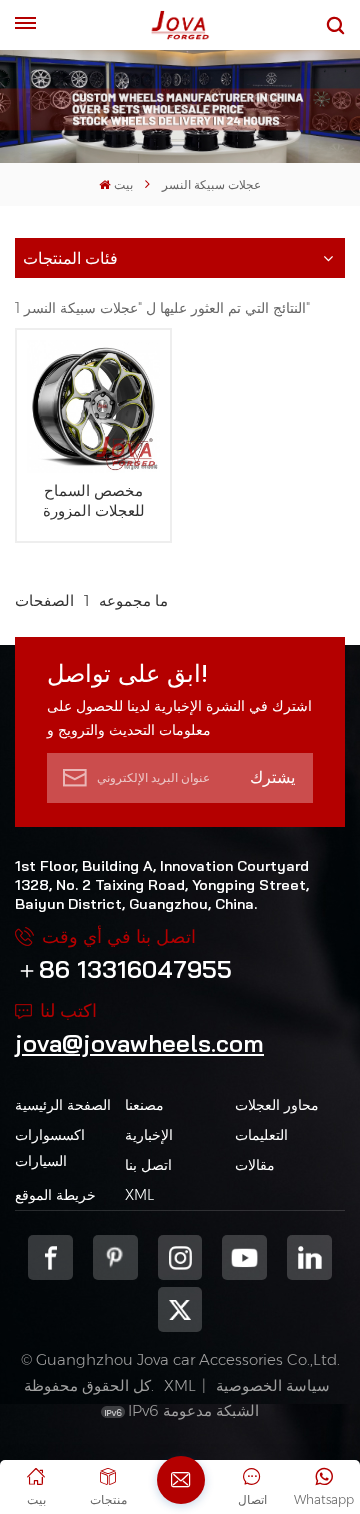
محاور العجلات (277, 1105)
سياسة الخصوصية (273, 1385)
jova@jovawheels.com (139, 1043)
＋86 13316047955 (123, 969)
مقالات (255, 1165)
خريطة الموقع (55, 1195)
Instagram (180, 1257)
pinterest (115, 1257)
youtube (244, 1257)
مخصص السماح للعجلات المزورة (94, 500)
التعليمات (261, 1135)
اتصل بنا (148, 1165)
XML (139, 1195)
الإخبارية (149, 1135)
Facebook (50, 1257)
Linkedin (309, 1257)
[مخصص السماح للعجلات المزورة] (93, 406)
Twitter (180, 1309)
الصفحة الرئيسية (63, 1105)
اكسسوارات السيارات (50, 1148)
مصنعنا (144, 1105)
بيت (123, 184)
